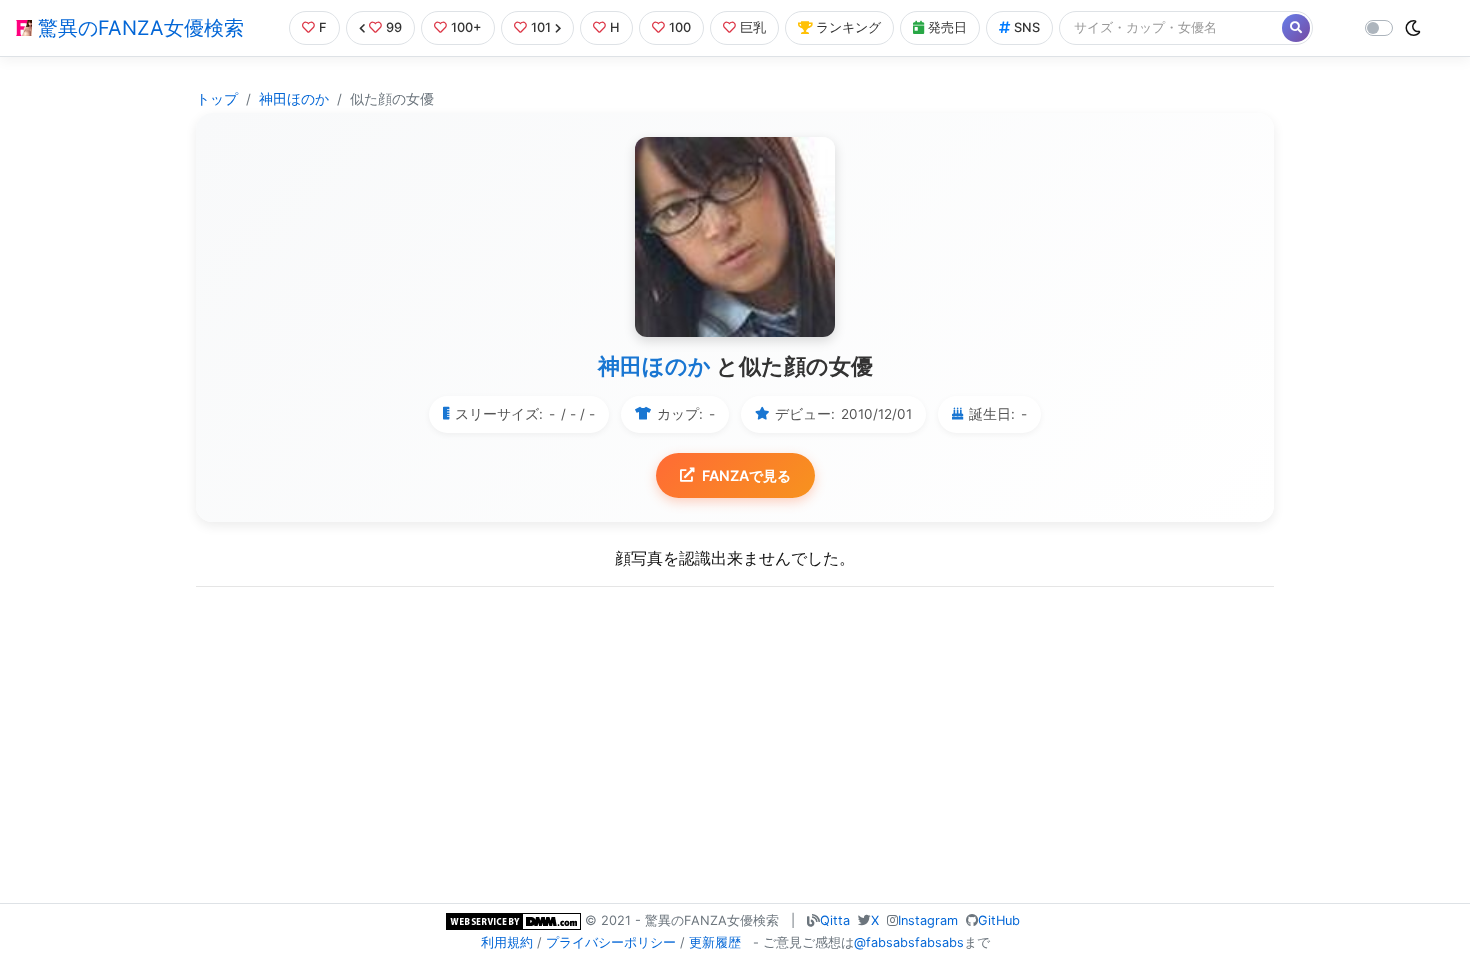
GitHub (999, 920)
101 (541, 27)
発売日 (947, 27)
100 (680, 27)
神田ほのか (294, 99)
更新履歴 (715, 942)
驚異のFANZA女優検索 (138, 28)
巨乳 (753, 27)
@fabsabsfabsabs (909, 942)
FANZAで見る (746, 475)
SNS (1027, 27)
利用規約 (507, 942)
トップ (217, 99)
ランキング (848, 27)
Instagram (928, 920)
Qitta (835, 920)
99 (394, 27)
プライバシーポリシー (611, 942)
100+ (466, 27)
